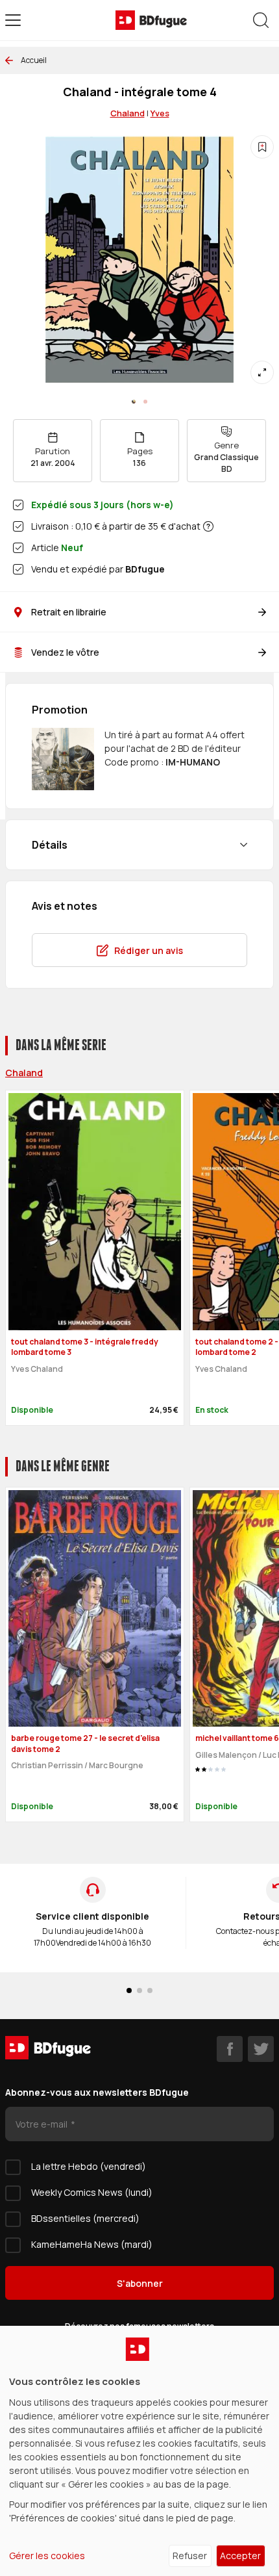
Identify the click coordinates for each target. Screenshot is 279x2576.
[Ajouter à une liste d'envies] (262, 147)
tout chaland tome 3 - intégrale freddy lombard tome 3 (85, 1347)
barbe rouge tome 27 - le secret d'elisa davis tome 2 (85, 1744)
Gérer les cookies (47, 2556)
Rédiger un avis (149, 950)
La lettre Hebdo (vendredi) (89, 2166)
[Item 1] (145, 402)
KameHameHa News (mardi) (92, 2244)
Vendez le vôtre (65, 652)
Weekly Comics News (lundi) (92, 2192)
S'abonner (140, 2283)
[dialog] (139, 2451)
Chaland (24, 1073)
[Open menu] (13, 20)
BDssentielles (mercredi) (85, 2218)
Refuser (190, 2556)
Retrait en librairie (69, 612)
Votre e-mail (42, 2124)
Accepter (240, 2556)
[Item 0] (134, 402)
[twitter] (261, 2049)
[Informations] (208, 526)
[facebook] (230, 2049)
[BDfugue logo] (151, 20)
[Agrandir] (262, 372)
